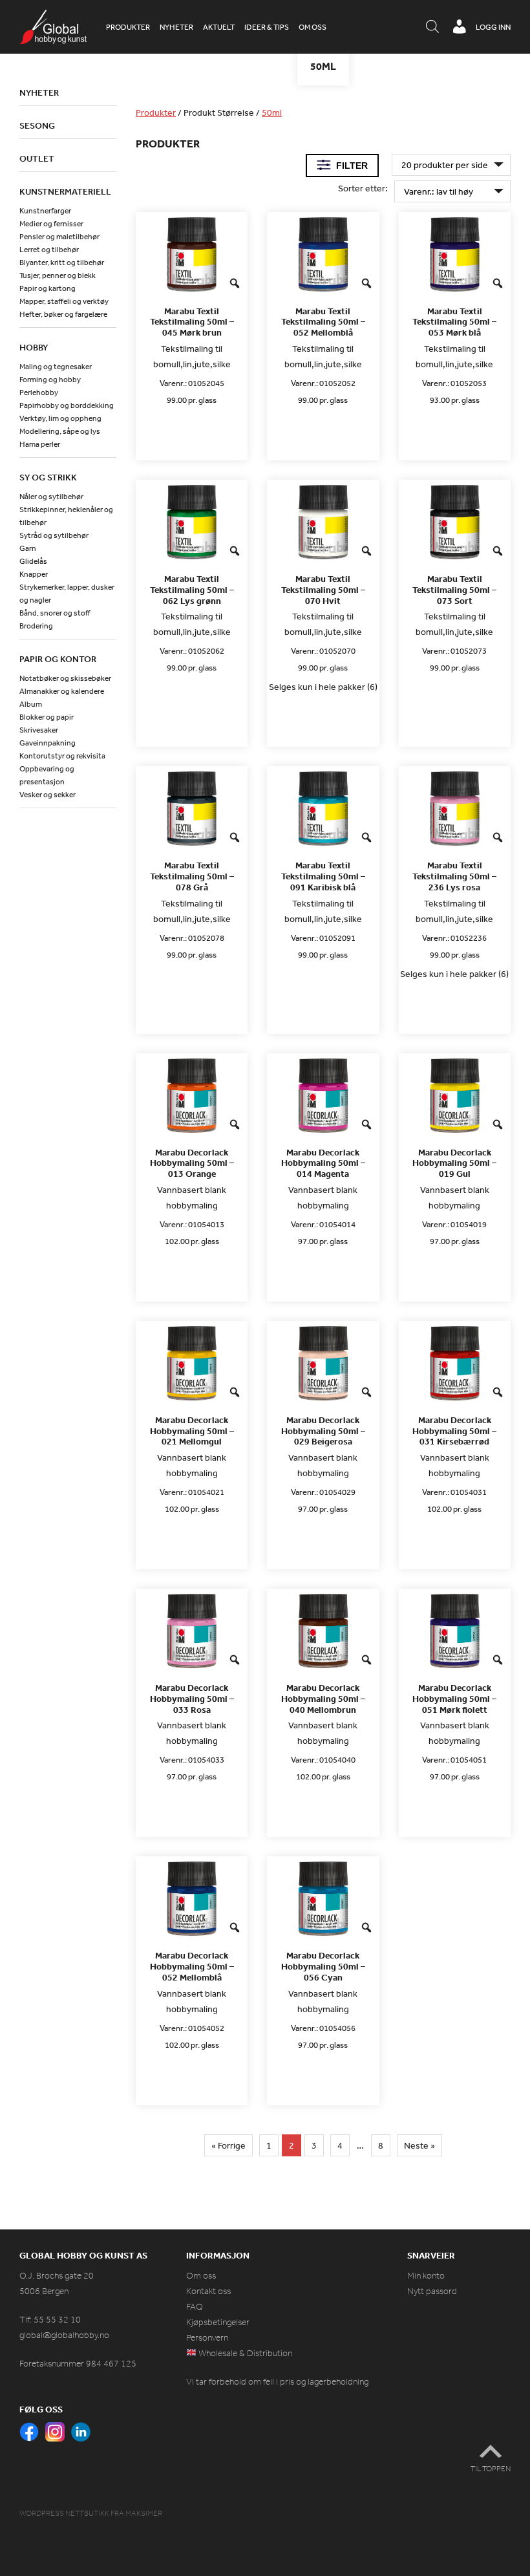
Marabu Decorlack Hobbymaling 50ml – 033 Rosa (192, 1699)
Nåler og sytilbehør (51, 497)
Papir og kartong (48, 288)
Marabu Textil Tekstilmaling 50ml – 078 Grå (192, 876)
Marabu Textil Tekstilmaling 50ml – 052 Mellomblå (323, 322)
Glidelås (33, 561)
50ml (272, 113)
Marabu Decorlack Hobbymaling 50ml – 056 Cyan (323, 1966)
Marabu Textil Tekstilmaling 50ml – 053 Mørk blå (454, 322)
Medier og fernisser (51, 224)
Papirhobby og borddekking (67, 405)
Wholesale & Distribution (244, 2353)
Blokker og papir (47, 717)
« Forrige (228, 2145)
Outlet (37, 158)
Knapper (34, 574)
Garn (28, 548)
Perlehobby (39, 392)
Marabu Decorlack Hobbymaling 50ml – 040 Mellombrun (323, 1699)
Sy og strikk (48, 477)
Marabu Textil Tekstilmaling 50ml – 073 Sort (454, 590)
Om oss (313, 27)
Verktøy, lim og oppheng (60, 418)
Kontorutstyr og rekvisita (62, 756)
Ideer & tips (267, 27)
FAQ (195, 2307)
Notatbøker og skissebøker (65, 678)
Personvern (207, 2338)
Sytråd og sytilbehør (54, 535)
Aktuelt (219, 27)
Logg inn (493, 27)
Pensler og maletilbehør (59, 237)
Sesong (37, 125)
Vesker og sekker (48, 795)
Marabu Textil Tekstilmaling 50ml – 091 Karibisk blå (323, 876)
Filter (352, 166)
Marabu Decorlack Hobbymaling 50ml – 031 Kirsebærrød (454, 1431)
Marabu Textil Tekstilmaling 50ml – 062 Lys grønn (192, 590)
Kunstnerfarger (45, 211)
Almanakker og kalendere (62, 691)
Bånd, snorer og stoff (55, 613)
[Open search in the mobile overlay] (432, 27)
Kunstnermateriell (65, 191)
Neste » (419, 2145)
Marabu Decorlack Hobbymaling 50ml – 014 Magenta (323, 1163)
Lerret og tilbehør (49, 250)
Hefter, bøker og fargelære (63, 314)
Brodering (36, 626)
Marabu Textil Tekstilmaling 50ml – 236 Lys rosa (454, 876)
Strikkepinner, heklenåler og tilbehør (66, 516)
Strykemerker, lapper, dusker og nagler (67, 594)
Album (31, 704)
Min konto (426, 2276)
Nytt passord (432, 2291)
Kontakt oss (208, 2291)
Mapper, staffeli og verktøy (64, 301)
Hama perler (40, 444)
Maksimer (144, 2513)
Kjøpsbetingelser (218, 2322)
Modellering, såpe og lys (60, 431)
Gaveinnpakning (48, 743)
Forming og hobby (50, 380)
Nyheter (176, 27)
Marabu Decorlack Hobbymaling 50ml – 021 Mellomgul (192, 1431)
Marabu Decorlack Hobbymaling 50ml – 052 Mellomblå (192, 1966)
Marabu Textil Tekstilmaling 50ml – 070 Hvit (323, 590)
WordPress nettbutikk (64, 2513)
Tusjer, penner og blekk (58, 275)
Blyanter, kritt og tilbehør (62, 263)
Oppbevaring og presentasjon (47, 775)
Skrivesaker (39, 730)
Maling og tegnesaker (56, 367)
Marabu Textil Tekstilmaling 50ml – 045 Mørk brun (192, 322)
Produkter (128, 27)
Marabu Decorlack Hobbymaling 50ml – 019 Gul (454, 1163)
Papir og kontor (58, 659)
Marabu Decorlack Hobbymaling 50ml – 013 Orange (192, 1163)
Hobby (34, 347)
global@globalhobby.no (64, 2335)
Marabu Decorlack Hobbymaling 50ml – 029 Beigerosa (323, 1431)
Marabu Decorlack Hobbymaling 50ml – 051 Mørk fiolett (454, 1699)
